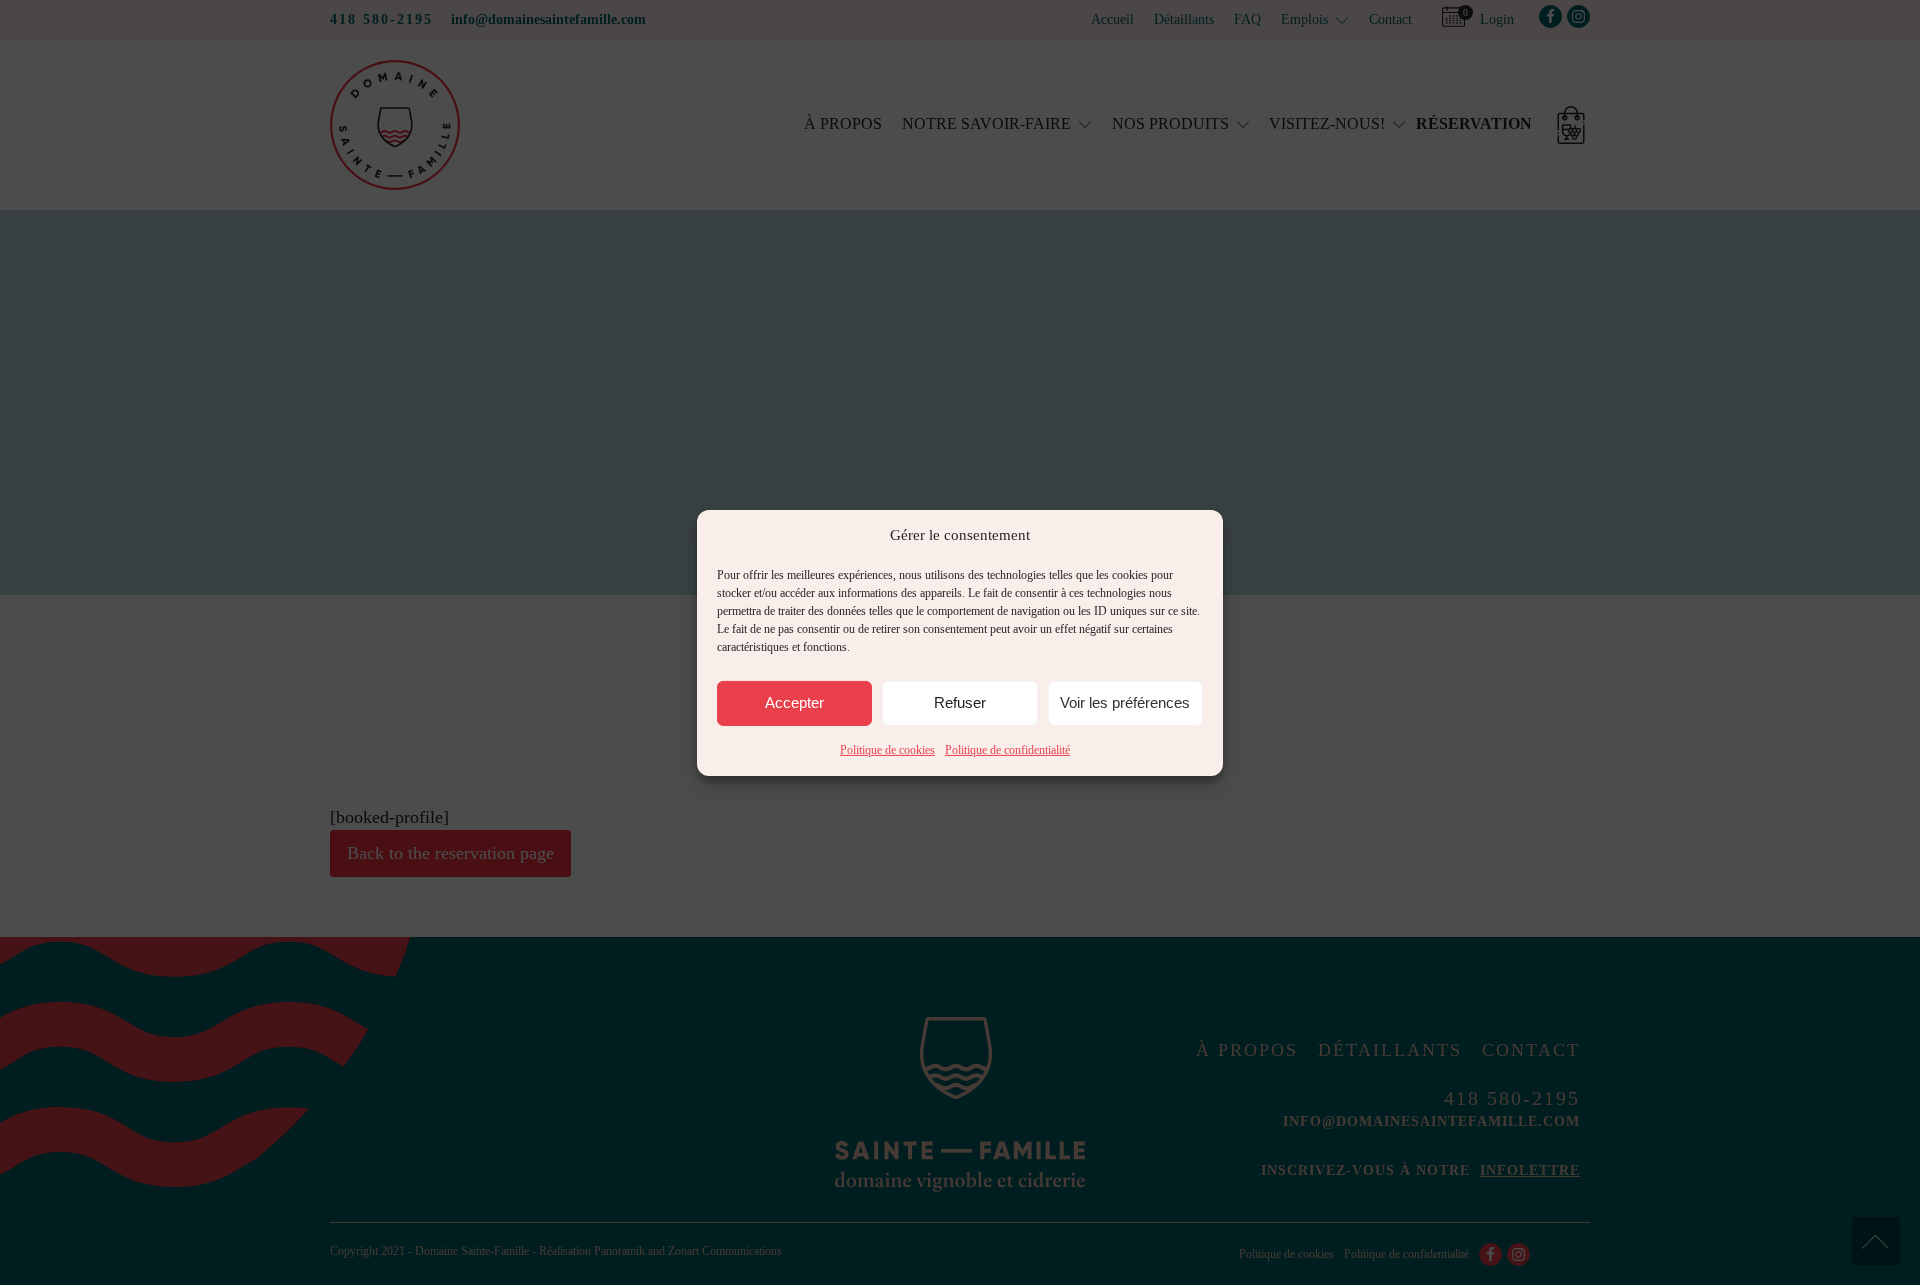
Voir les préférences (1125, 702)
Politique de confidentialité (1007, 749)
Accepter (794, 702)
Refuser (960, 702)
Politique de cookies (887, 749)
